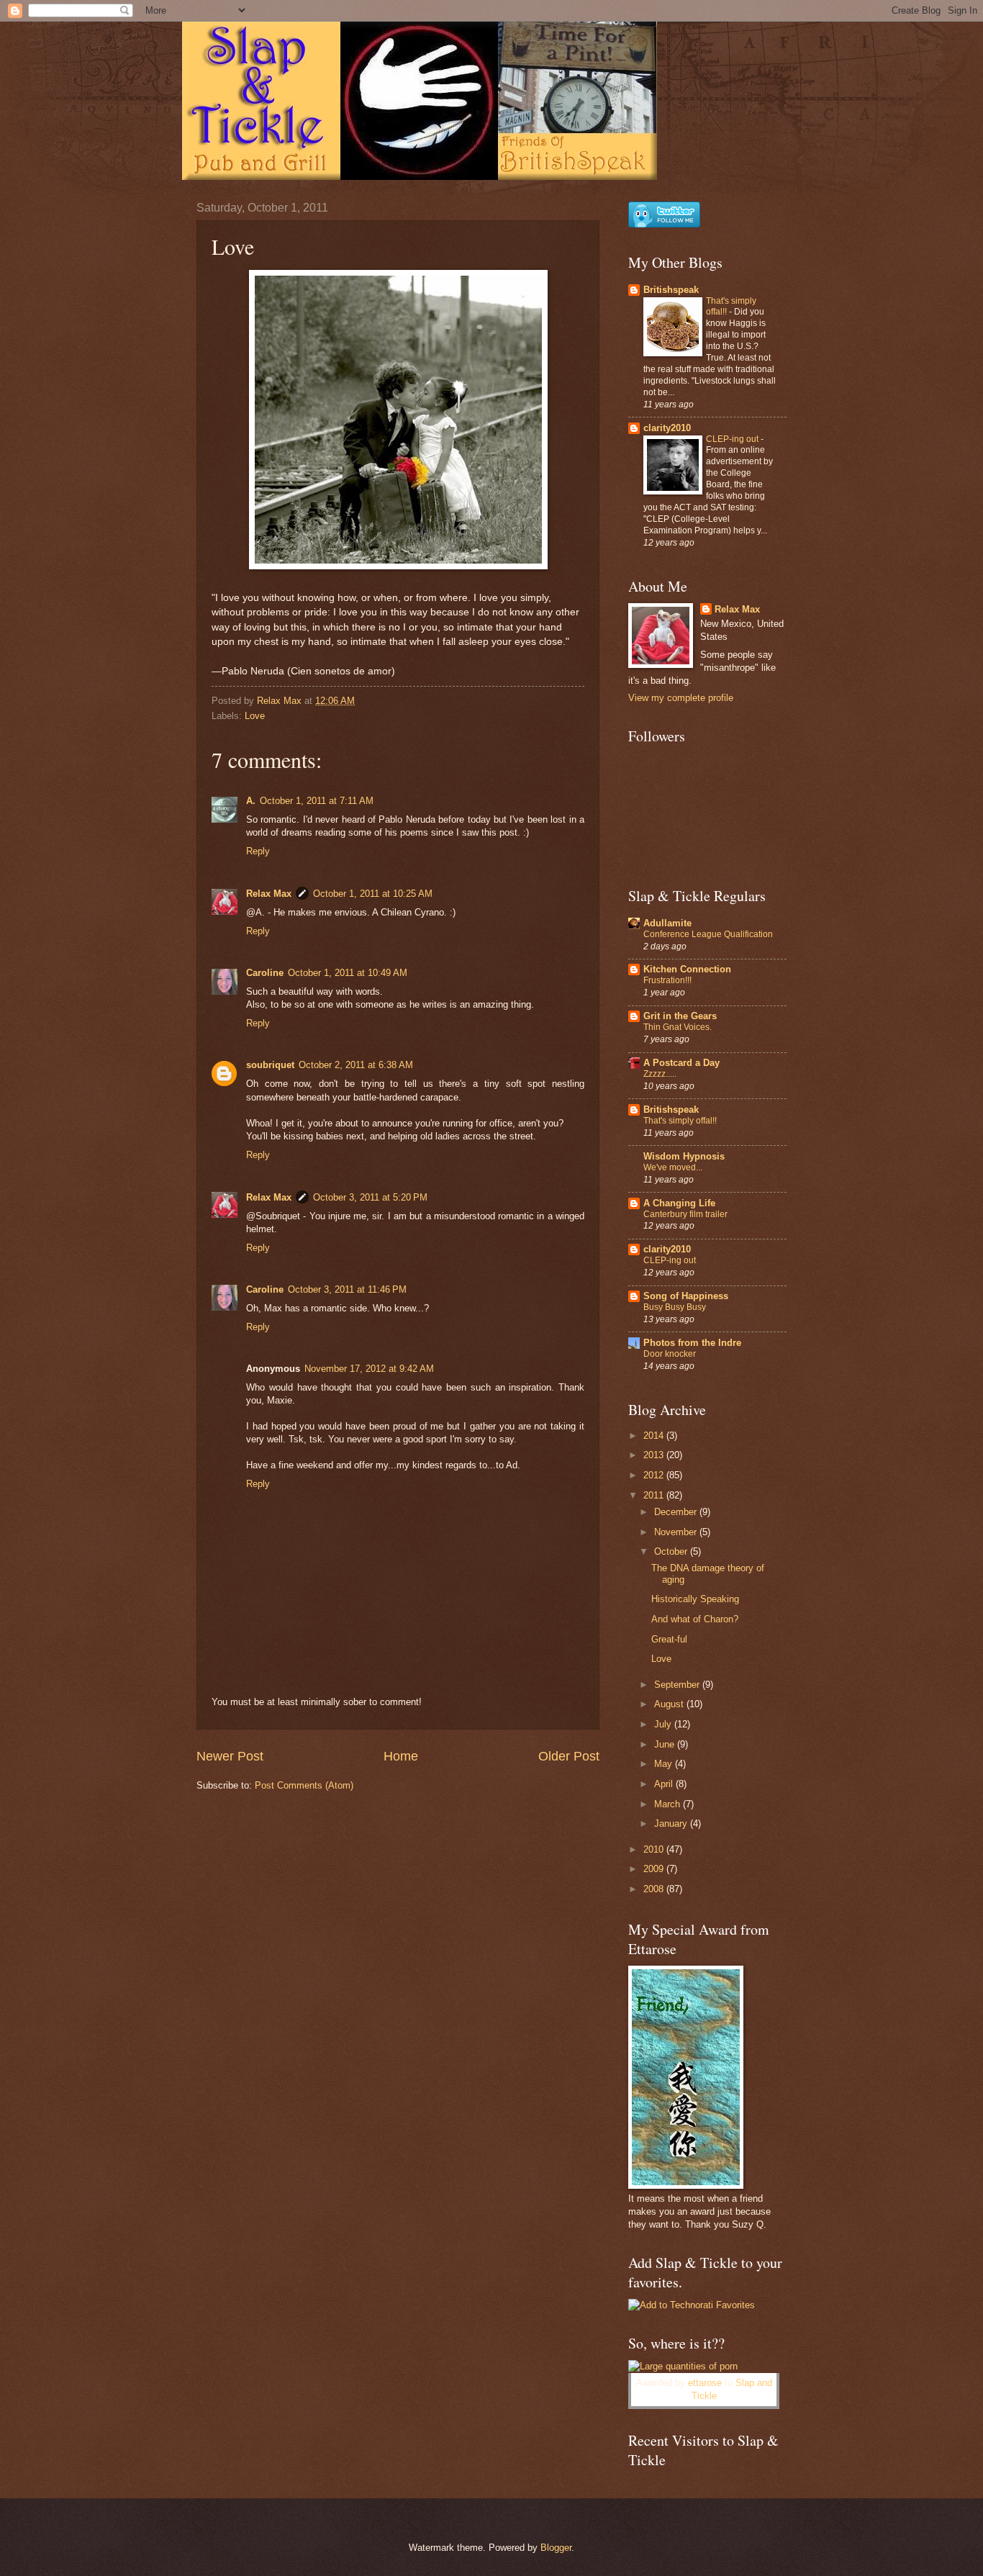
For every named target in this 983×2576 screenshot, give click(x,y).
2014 (655, 1436)
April (665, 1784)
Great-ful (669, 1639)
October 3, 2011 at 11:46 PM (347, 1289)
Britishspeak (671, 290)
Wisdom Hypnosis (684, 1156)
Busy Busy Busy (675, 1307)
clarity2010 (667, 428)
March (669, 1804)
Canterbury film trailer (685, 1214)
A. (251, 801)
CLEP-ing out (733, 439)
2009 (655, 1869)
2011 (655, 1495)
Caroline (265, 973)
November (677, 1532)
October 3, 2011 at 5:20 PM (370, 1197)
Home (401, 1756)
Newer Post (230, 1756)
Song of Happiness (686, 1296)
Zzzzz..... (660, 1074)
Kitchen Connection (687, 969)
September (678, 1685)
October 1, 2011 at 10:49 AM (348, 973)
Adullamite (667, 923)
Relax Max (269, 894)
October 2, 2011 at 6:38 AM (356, 1065)
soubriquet (270, 1065)
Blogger (556, 2548)
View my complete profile (681, 698)
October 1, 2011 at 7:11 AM (317, 801)
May (665, 1764)
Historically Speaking (695, 1599)
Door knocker (670, 1354)
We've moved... (673, 1167)
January (672, 1823)
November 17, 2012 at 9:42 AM (369, 1369)
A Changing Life (679, 1203)
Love (255, 716)
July (664, 1724)
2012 (655, 1475)
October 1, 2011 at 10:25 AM (373, 894)
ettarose (705, 2383)
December (677, 1512)
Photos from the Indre (692, 1343)
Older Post (569, 1756)
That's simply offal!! (680, 1121)
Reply (258, 851)
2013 (655, 1455)
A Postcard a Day (681, 1063)
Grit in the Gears (680, 1016)
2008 (655, 1889)
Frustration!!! (667, 980)
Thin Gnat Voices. (678, 1027)
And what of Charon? (695, 1619)
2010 (655, 1849)
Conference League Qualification (708, 934)
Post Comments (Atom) (304, 1785)
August (670, 1704)
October (672, 1551)
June (666, 1744)
